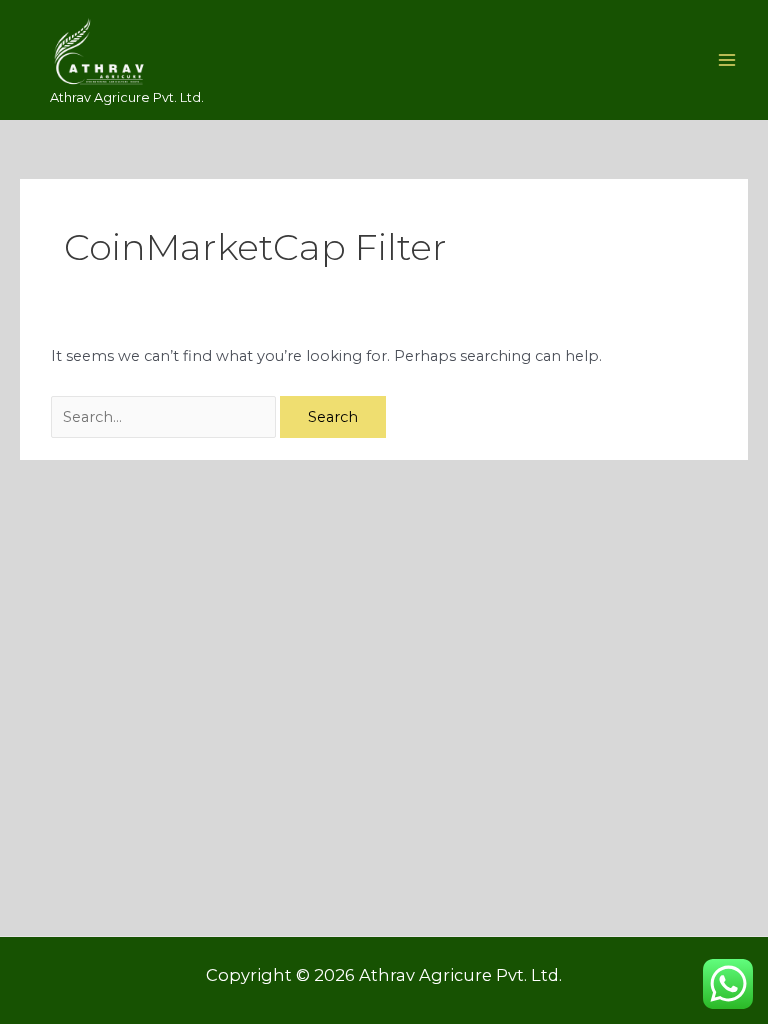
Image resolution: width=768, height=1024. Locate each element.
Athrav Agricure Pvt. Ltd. (127, 97)
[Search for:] (165, 417)
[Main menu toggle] (727, 60)
